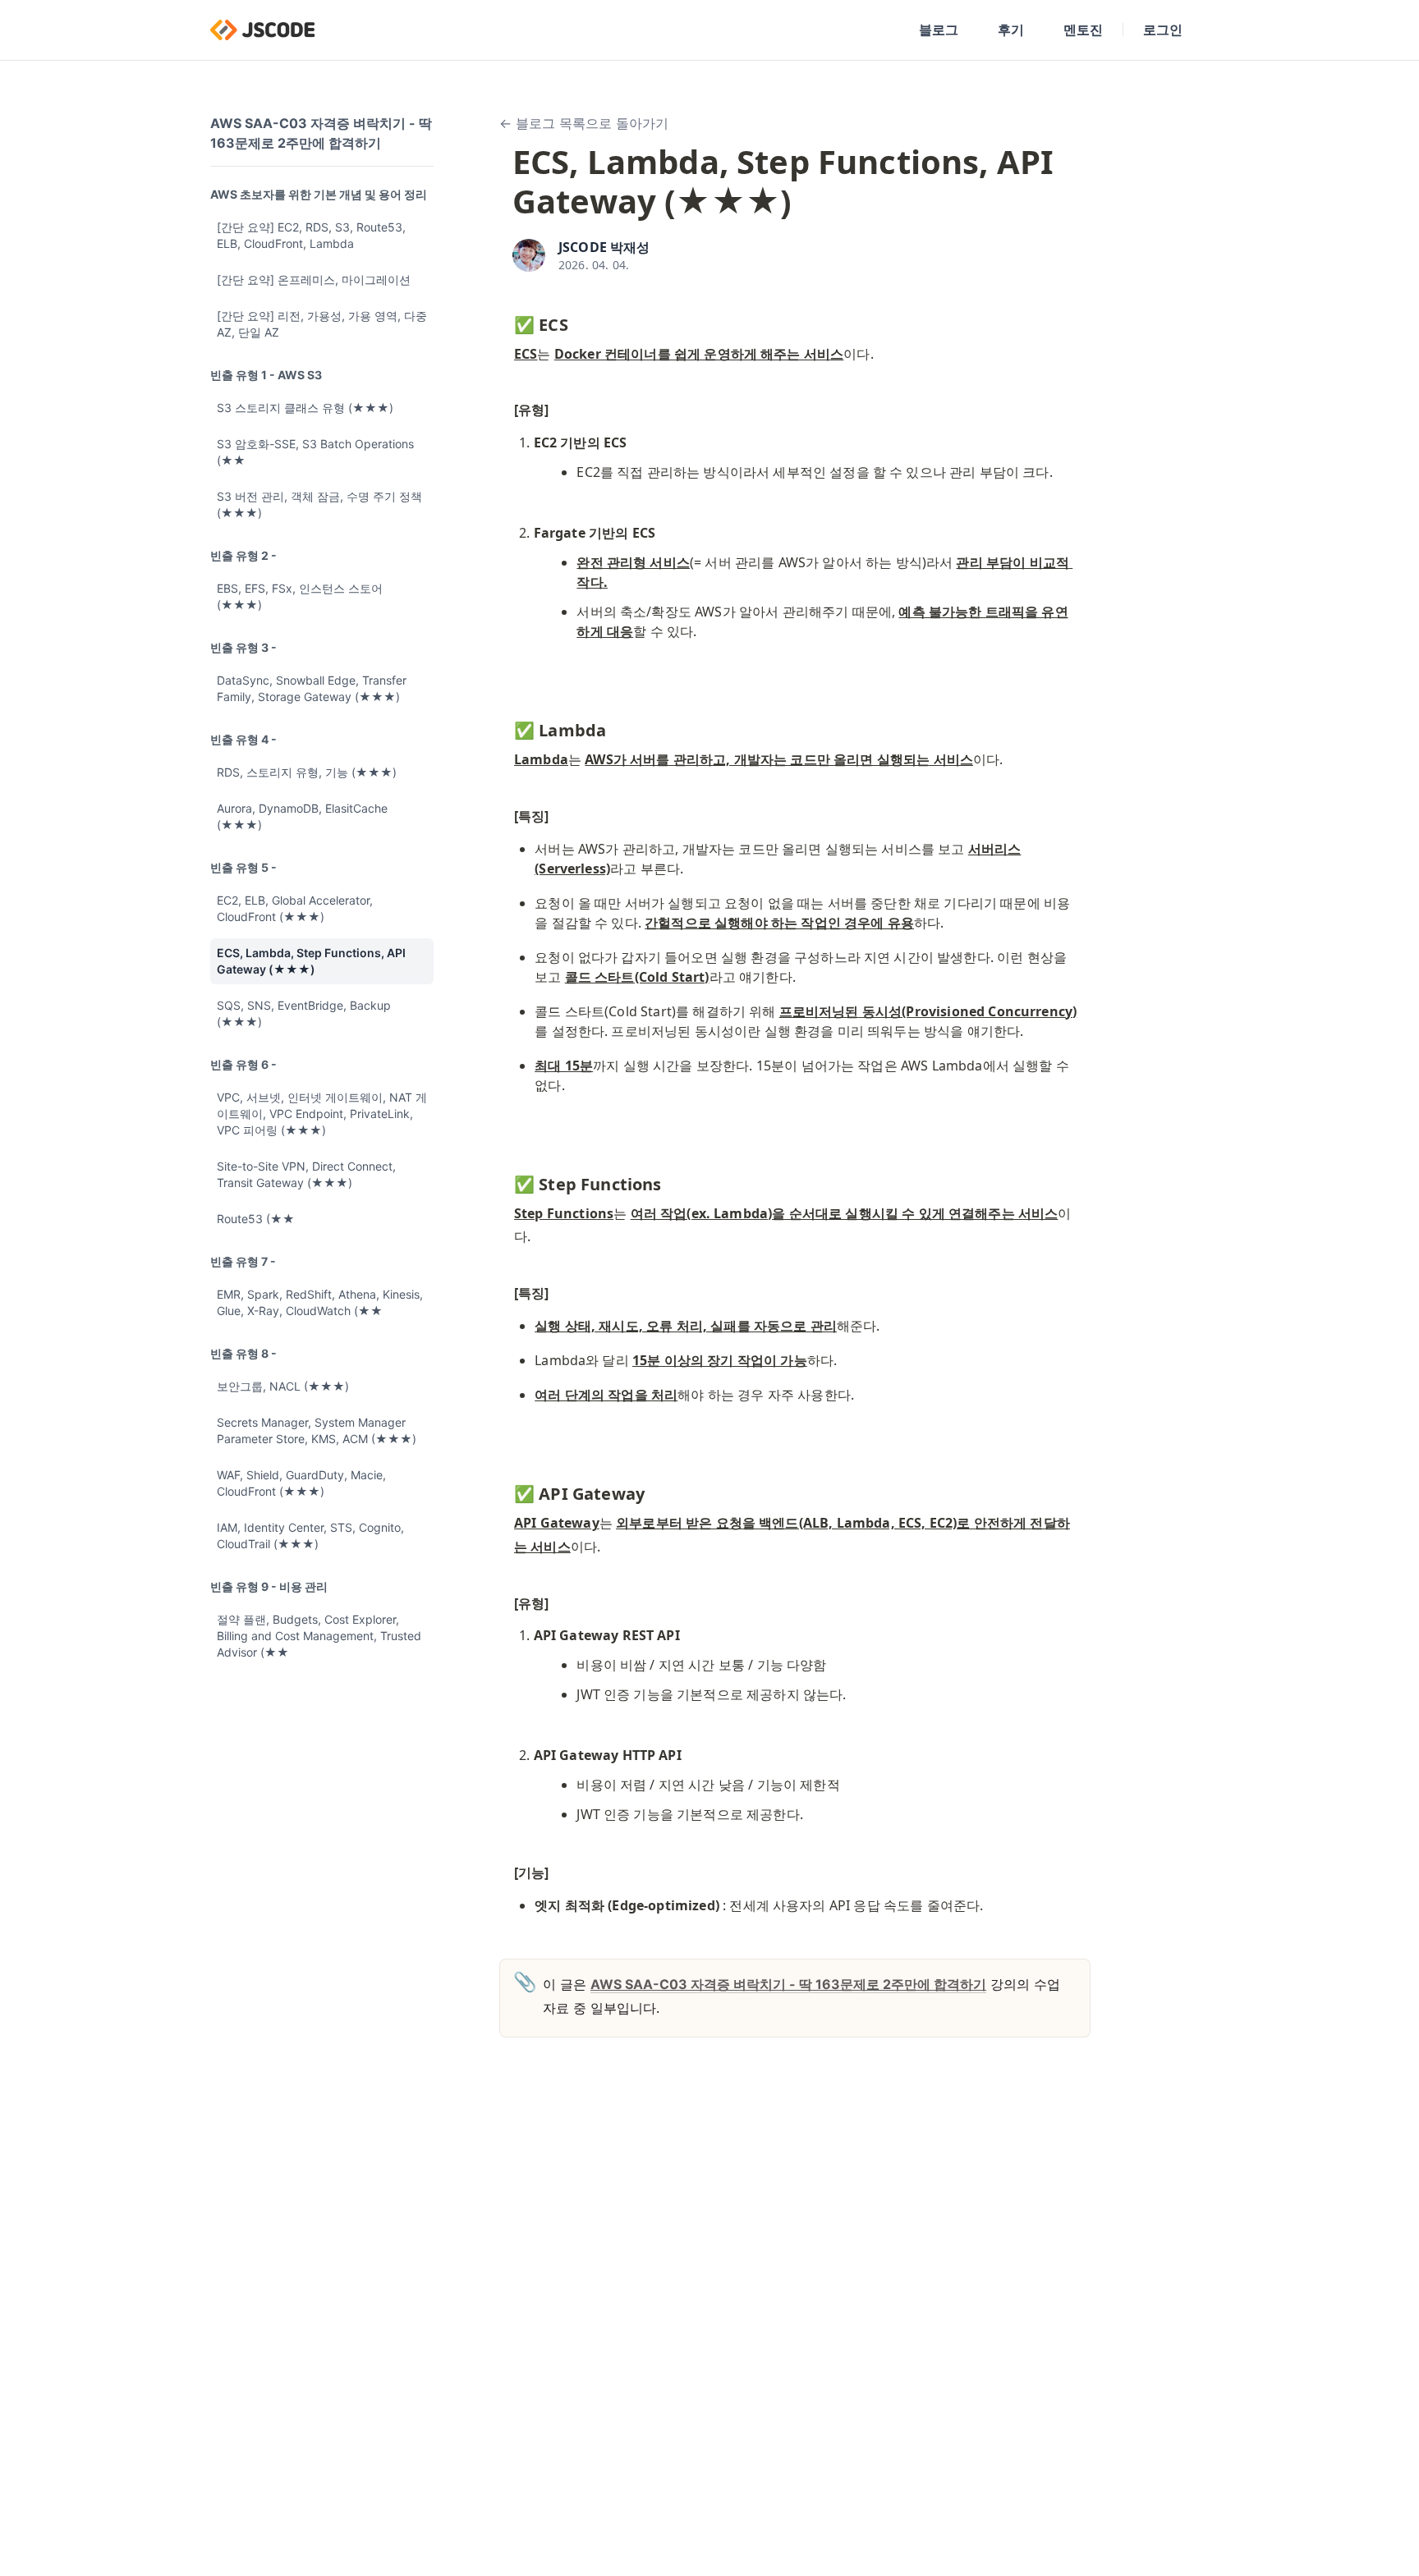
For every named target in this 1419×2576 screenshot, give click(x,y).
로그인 (1163, 30)
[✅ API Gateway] (506, 1490)
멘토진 (1083, 30)
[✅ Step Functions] (506, 1180)
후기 (1011, 30)
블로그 (939, 30)
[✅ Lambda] (506, 727)
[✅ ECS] (506, 321)
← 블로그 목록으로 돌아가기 (584, 123)
